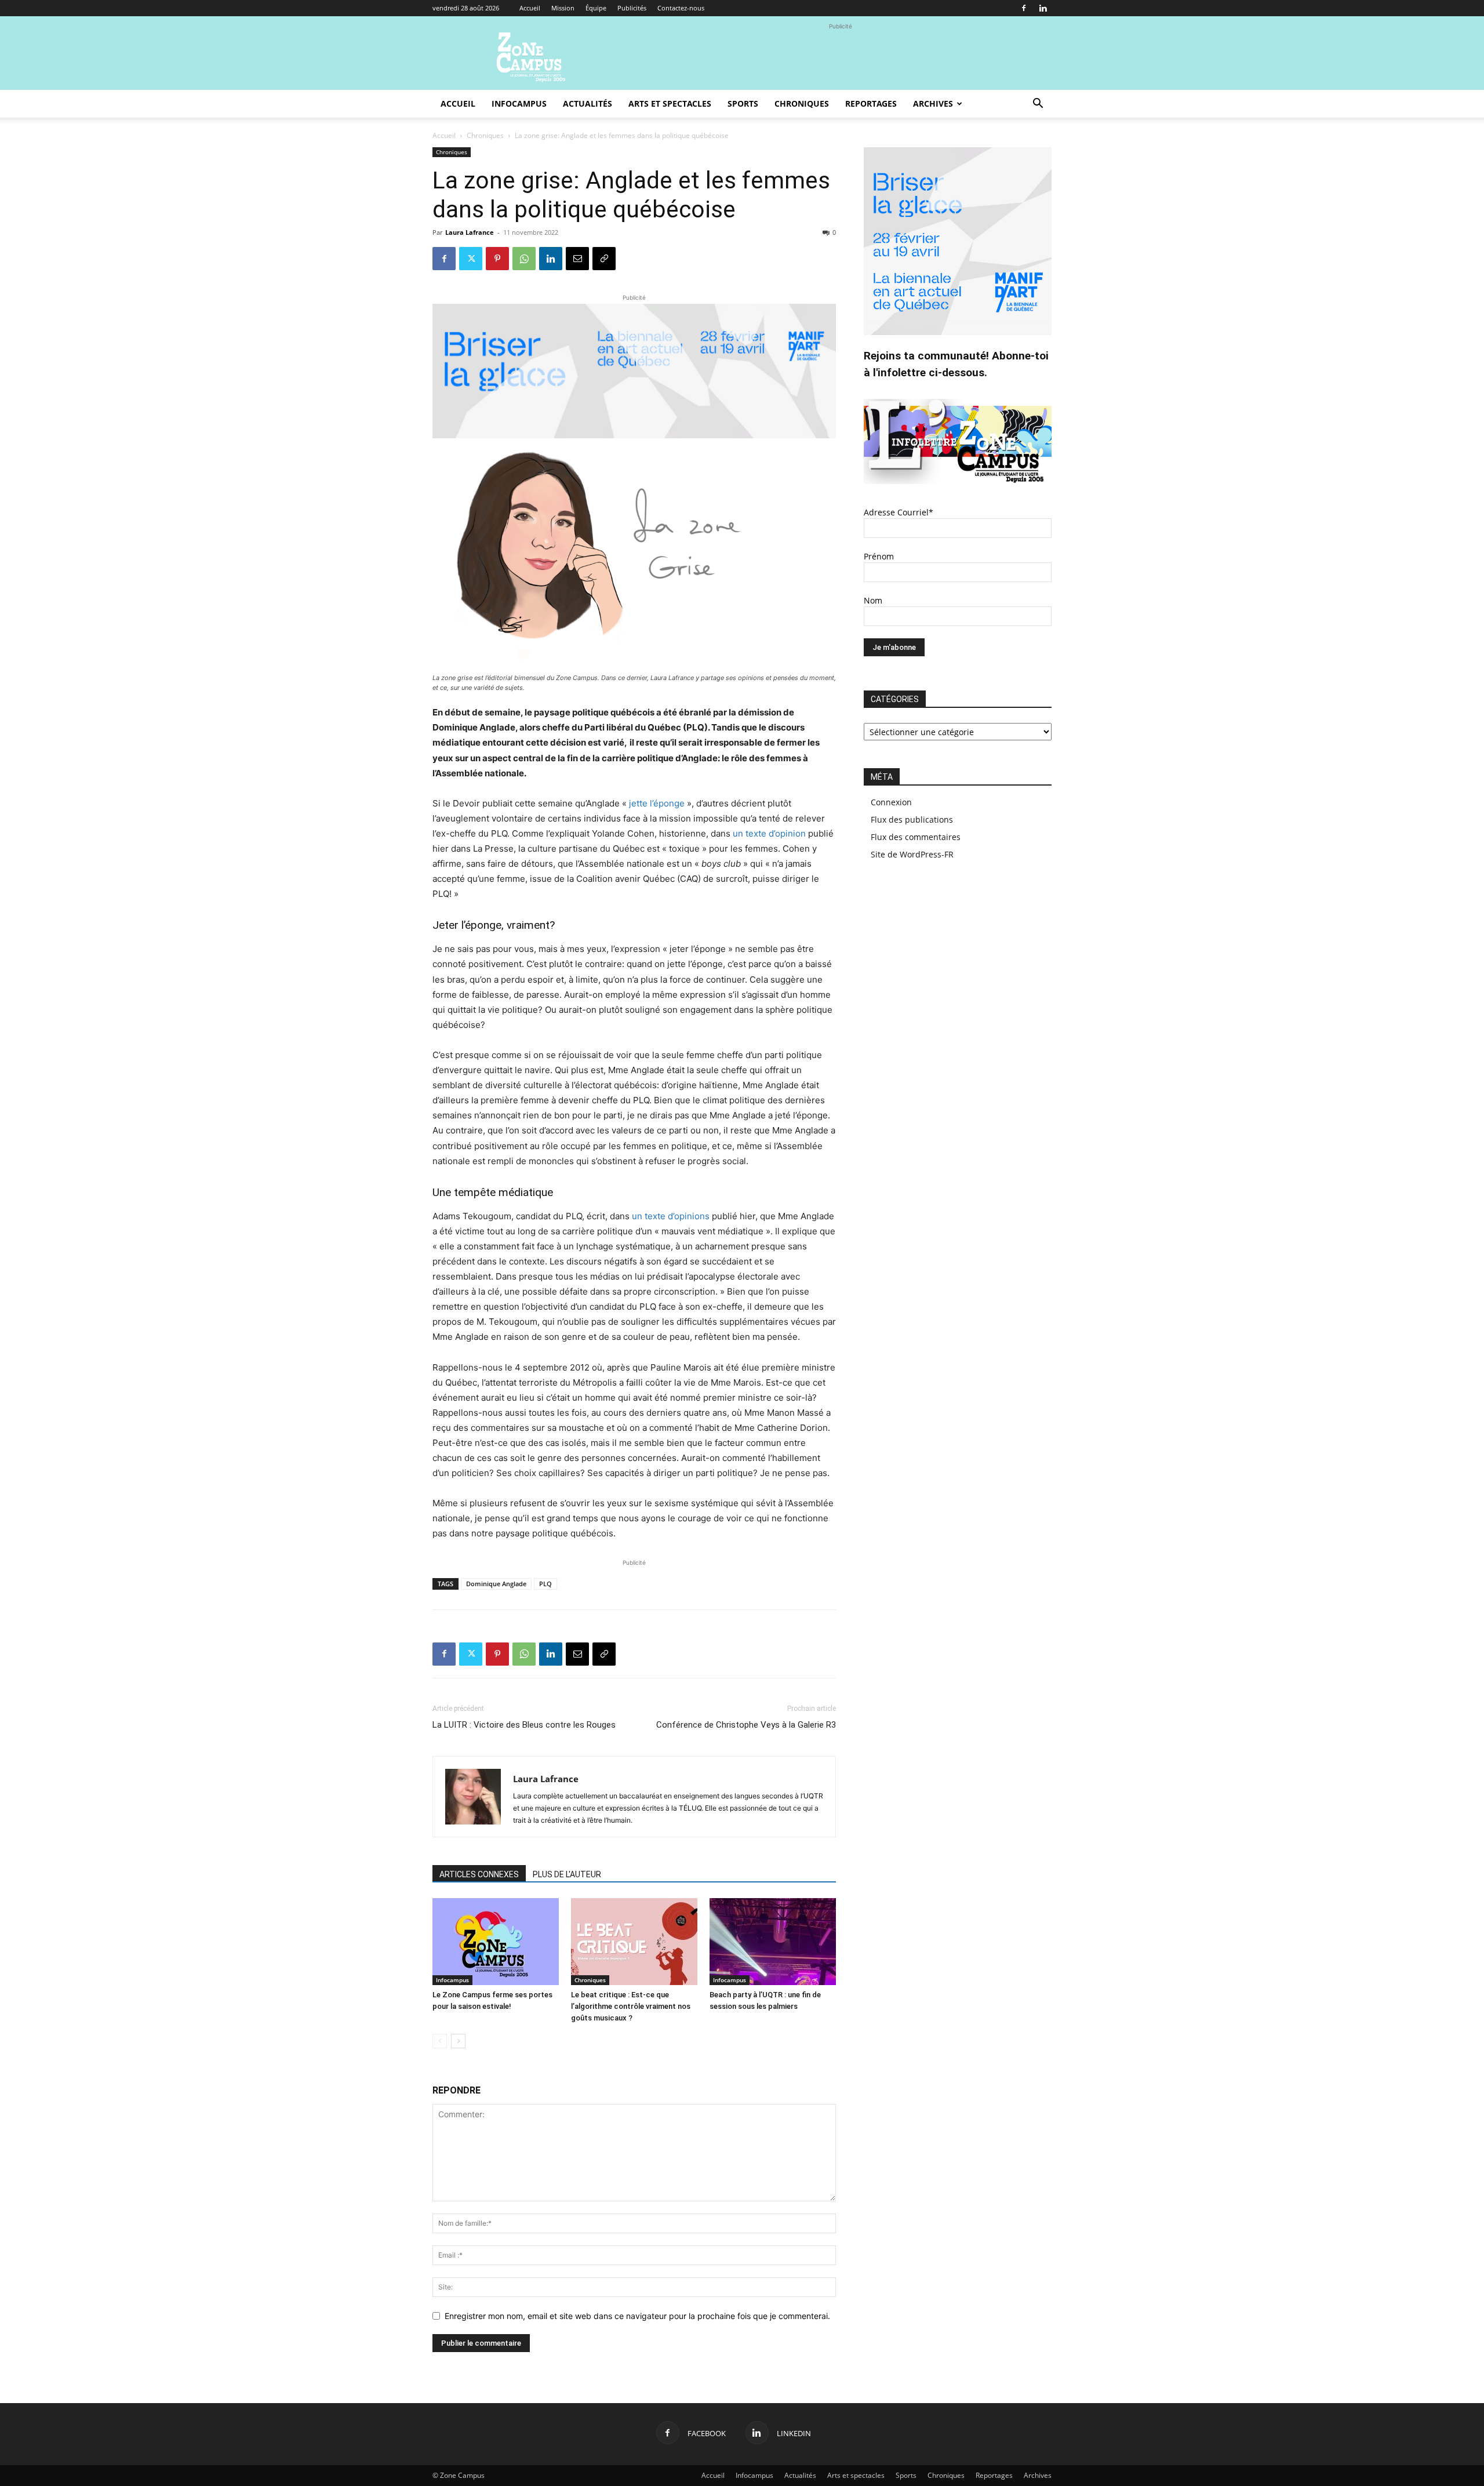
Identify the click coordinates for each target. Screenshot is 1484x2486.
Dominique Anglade (496, 1584)
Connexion (891, 802)
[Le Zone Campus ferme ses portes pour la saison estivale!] (496, 1942)
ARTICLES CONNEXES (479, 1874)
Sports (743, 103)
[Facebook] (1024, 8)
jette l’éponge (657, 803)
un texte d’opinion (769, 833)
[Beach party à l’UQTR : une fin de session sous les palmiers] (773, 1942)
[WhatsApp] (524, 259)
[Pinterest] (497, 259)
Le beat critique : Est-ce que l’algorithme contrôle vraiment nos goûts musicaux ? (631, 2006)
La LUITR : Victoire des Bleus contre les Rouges (524, 1725)
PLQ (545, 1584)
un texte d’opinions (671, 1216)
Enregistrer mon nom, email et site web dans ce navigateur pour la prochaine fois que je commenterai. (637, 2316)
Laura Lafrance (470, 232)
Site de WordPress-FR (912, 854)
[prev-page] (440, 2041)
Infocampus (519, 103)
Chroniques (802, 103)
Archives (933, 103)
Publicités (632, 8)
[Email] (577, 259)
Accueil (530, 8)
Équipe (596, 8)
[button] (1038, 105)
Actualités (588, 103)
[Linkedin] (1043, 8)
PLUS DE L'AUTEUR (567, 1874)
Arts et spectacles (670, 103)
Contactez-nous (681, 8)
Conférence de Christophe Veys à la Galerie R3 (746, 1725)
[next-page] (458, 2041)
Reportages (871, 103)
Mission (563, 8)
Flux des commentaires (916, 837)
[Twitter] (471, 259)
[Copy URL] (604, 259)
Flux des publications (912, 819)
